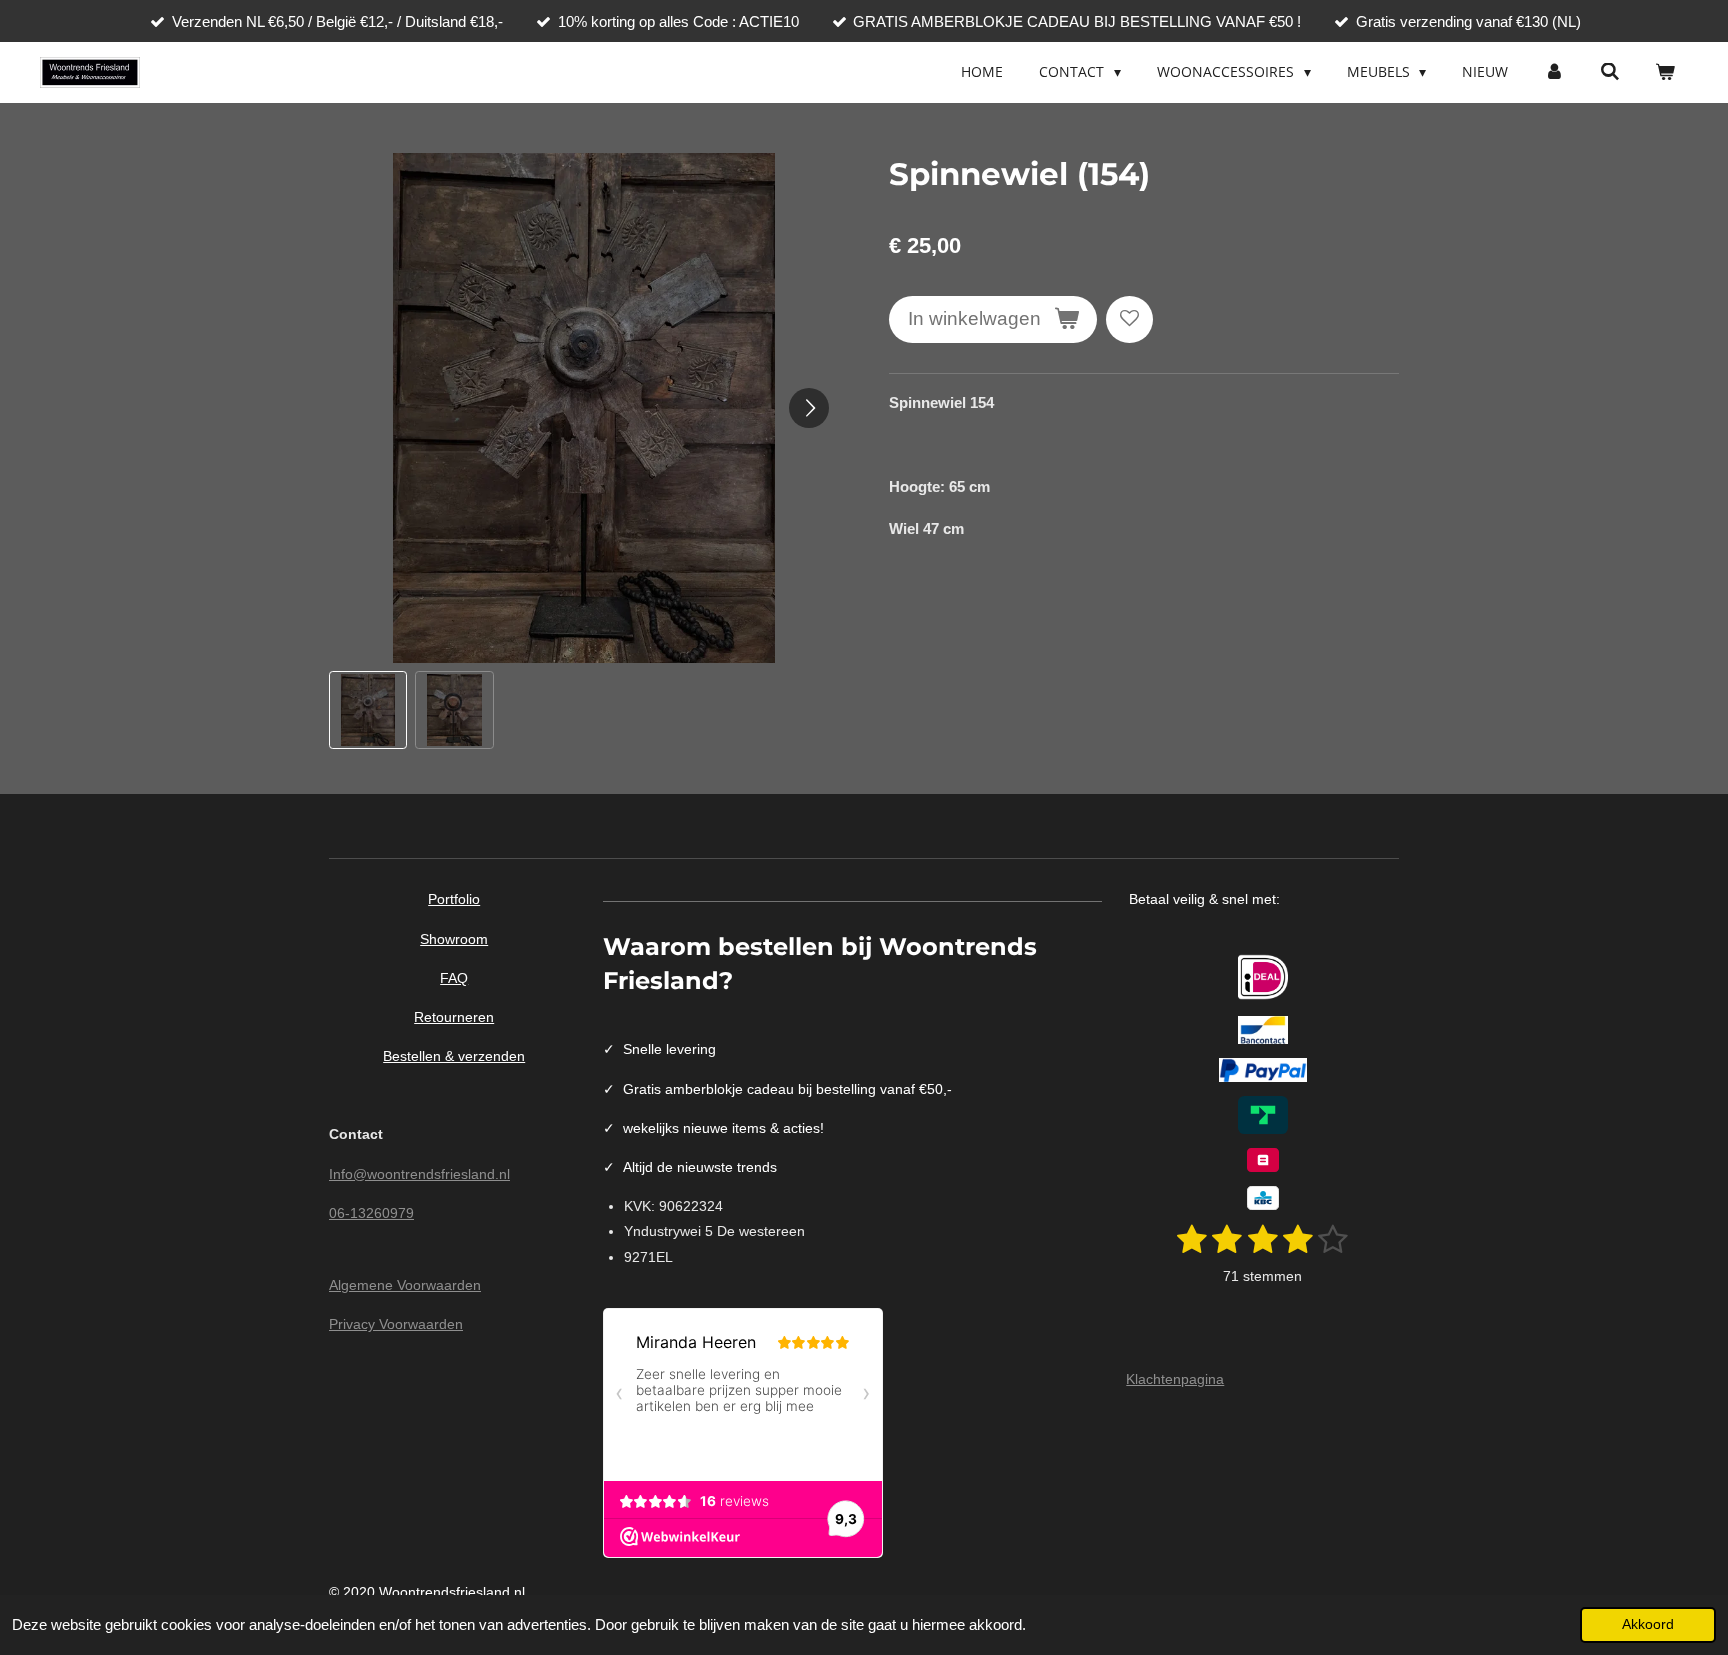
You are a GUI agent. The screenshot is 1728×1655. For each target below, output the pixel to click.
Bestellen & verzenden (454, 1056)
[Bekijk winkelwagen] (1665, 72)
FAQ (454, 978)
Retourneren (454, 1017)
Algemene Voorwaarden (405, 1285)
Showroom (454, 939)
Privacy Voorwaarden (396, 1324)
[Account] (1554, 72)
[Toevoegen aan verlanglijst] (1129, 319)
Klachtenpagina (1175, 1379)
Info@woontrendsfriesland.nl (419, 1174)
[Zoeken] (1610, 72)
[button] (368, 710)
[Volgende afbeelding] (809, 408)
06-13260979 (371, 1213)
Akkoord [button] (1648, 1624)
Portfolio (454, 899)
